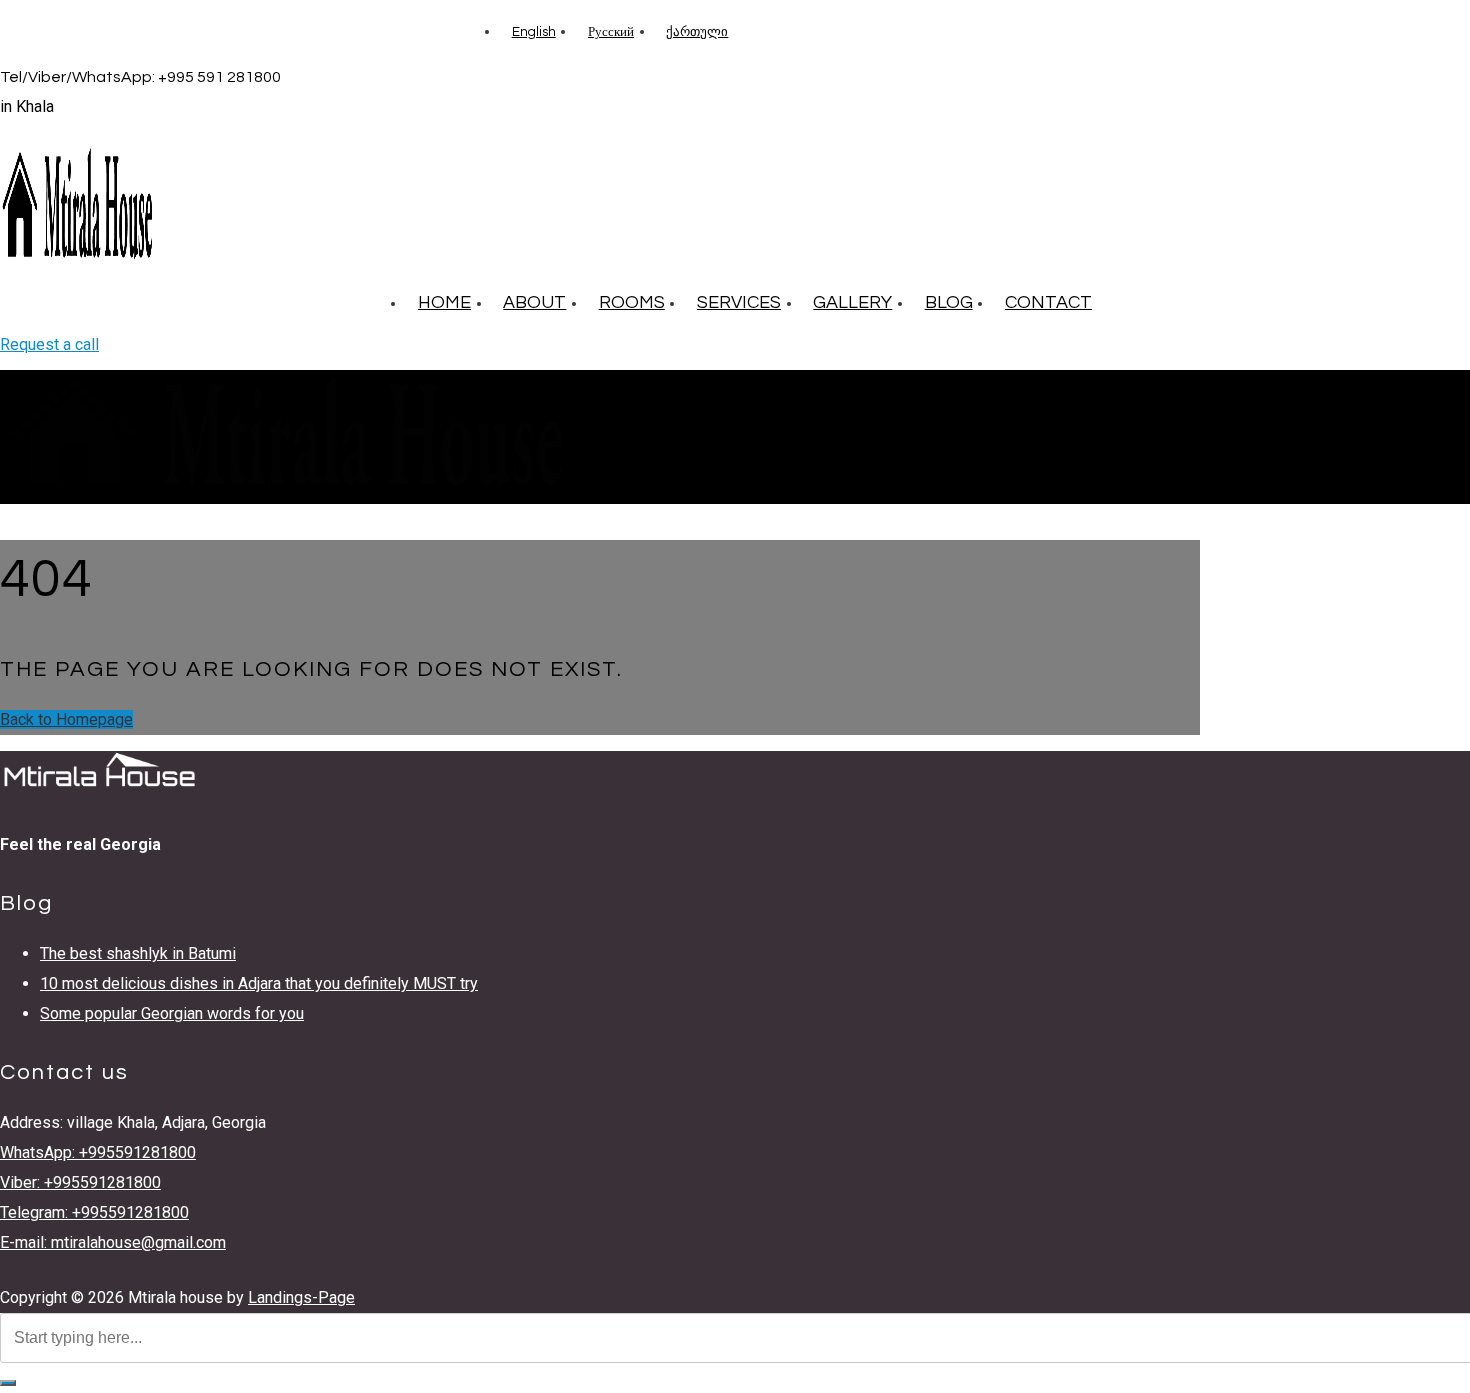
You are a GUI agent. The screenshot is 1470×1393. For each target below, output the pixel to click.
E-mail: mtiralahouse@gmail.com (113, 1242)
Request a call (49, 344)
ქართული (697, 32)
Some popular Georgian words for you (172, 1013)
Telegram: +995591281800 (94, 1212)
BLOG (949, 302)
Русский (611, 32)
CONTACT (1048, 302)
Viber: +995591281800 (80, 1182)
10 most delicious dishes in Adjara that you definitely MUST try (259, 983)
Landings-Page (301, 1297)
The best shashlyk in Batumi (138, 953)
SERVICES (739, 302)
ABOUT (534, 302)
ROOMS (632, 302)
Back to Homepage (66, 719)
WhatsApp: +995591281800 (98, 1152)
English (534, 32)
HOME (444, 302)
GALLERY (852, 302)
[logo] (77, 260)
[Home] (285, 488)
